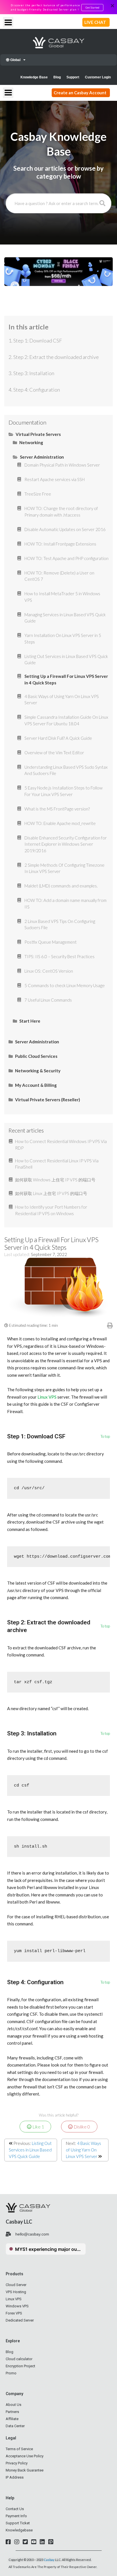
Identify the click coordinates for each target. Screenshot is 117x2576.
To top (105, 1437)
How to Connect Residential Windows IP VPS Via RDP (61, 1145)
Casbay (49, 2560)
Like (38, 2127)
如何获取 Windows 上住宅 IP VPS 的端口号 (55, 1180)
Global (15, 60)
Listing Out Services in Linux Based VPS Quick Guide (30, 2150)
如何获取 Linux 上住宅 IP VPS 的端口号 (51, 1193)
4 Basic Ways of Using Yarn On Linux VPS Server (83, 2150)
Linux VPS (47, 1397)
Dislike (81, 2127)
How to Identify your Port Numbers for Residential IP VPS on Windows (51, 1210)
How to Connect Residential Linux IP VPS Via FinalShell (57, 1164)
